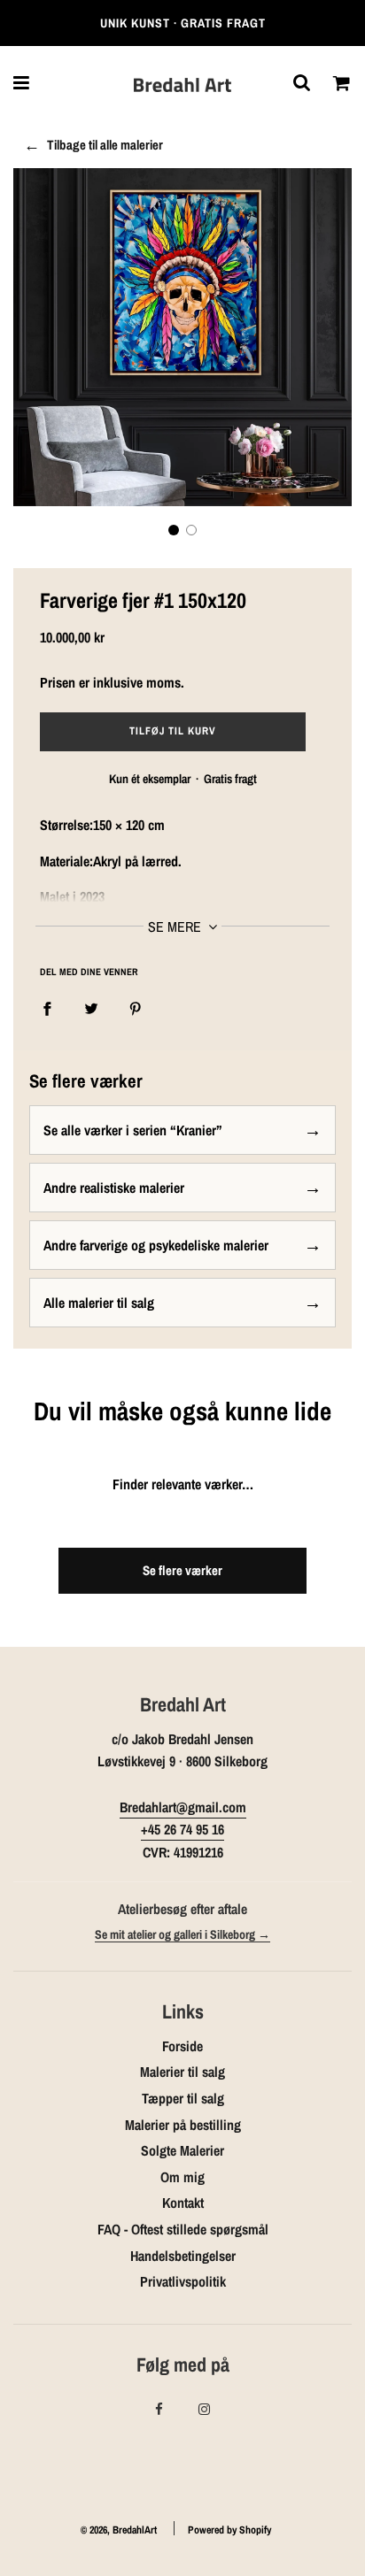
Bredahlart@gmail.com (183, 1807)
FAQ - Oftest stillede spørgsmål (183, 2229)
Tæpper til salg (183, 2098)
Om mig (182, 2177)
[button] (174, 530)
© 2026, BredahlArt (119, 2530)
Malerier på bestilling (183, 2125)
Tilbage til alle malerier (105, 145)
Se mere (176, 927)
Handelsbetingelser (183, 2256)
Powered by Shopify (229, 2530)
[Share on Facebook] (47, 1009)
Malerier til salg (182, 2072)
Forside (182, 2046)
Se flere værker (182, 1570)
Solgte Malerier (182, 2150)
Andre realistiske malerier (114, 1188)
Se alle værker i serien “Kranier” (133, 1130)
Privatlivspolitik (183, 2281)
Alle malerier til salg (99, 1303)
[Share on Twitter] (91, 1009)
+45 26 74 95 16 (182, 1829)
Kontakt (183, 2203)
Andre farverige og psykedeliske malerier (156, 1245)
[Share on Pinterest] (136, 1009)
